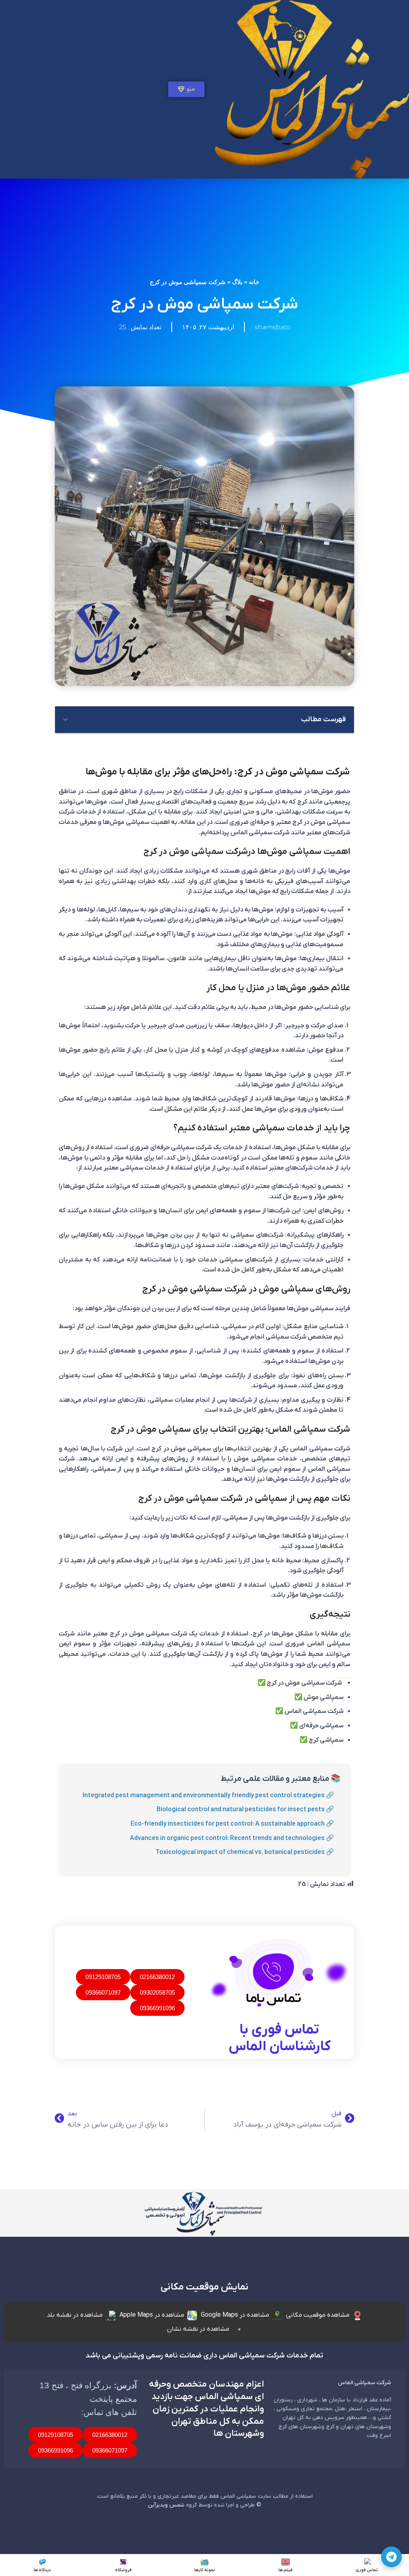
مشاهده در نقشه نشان (198, 2329)
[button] (66, 720)
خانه (254, 282)
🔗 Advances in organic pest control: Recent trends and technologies (232, 1838)
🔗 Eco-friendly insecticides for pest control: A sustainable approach (232, 1824)
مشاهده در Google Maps (235, 2315)
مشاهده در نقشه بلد (75, 2315)
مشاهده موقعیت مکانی (318, 2315)
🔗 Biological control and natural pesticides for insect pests (245, 1810)
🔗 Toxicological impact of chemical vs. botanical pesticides (245, 1852)
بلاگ (237, 282)
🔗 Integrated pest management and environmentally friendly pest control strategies (208, 1796)
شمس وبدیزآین (166, 2505)
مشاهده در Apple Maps (152, 2315)
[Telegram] (391, 2557)
